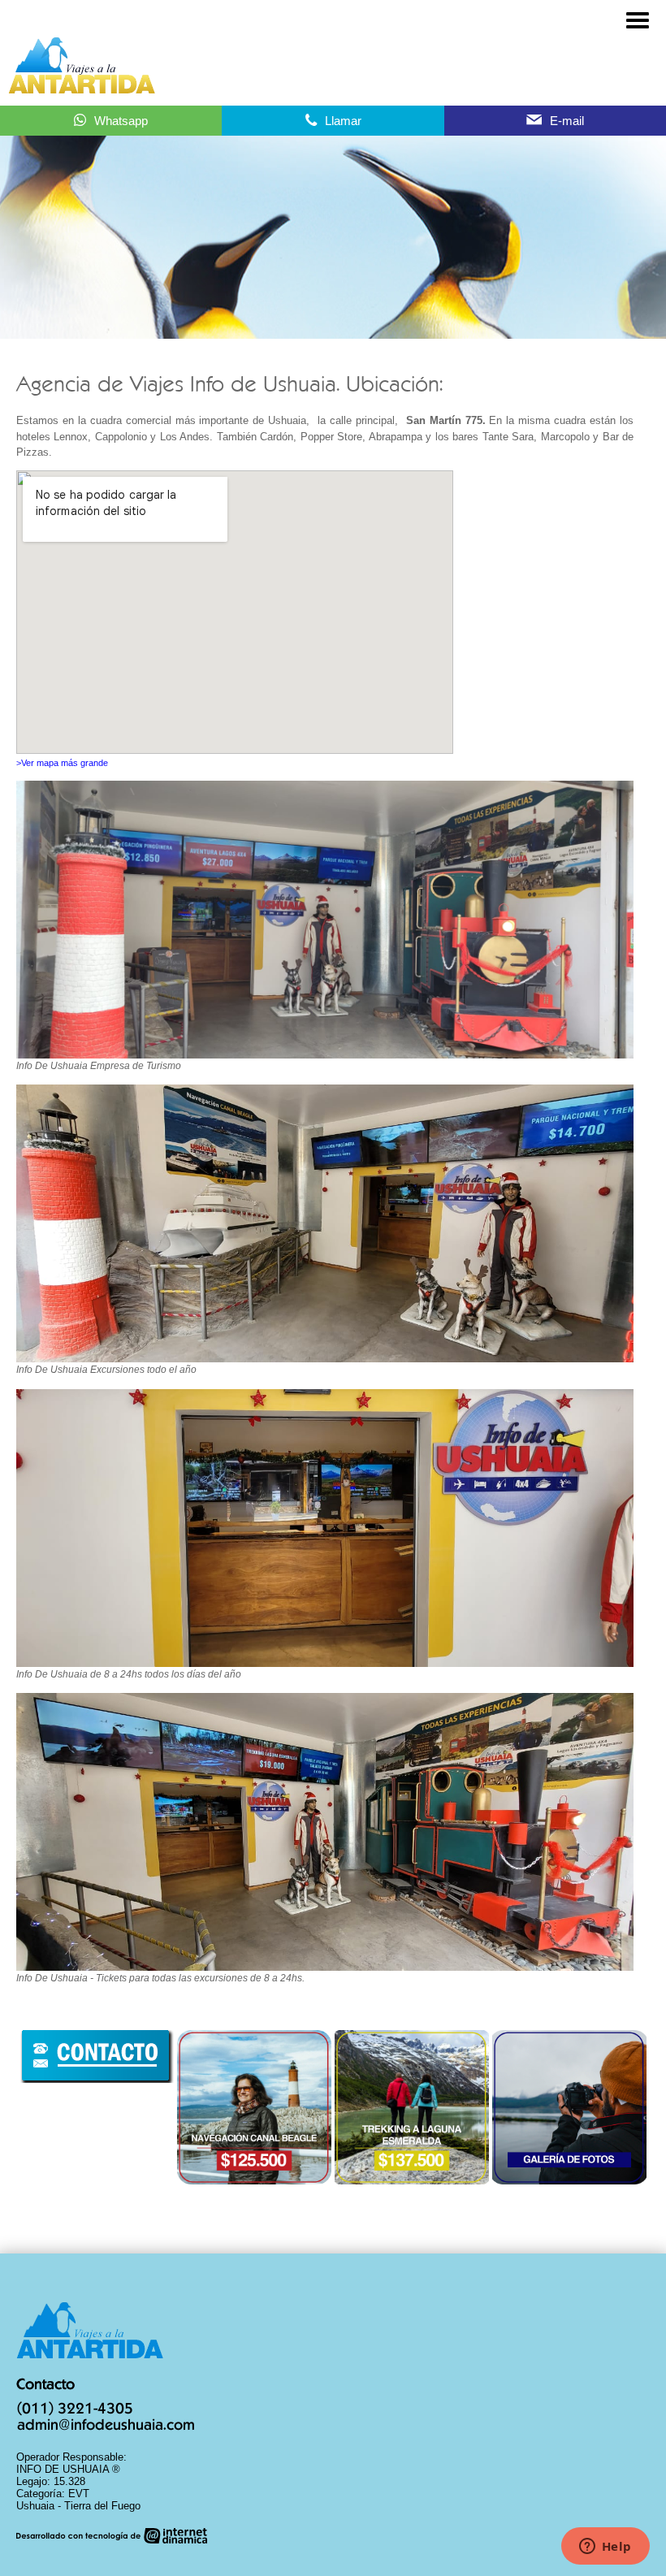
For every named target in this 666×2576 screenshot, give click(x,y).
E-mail (567, 121)
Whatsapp (121, 121)
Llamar (343, 121)
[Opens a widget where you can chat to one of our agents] (605, 2548)
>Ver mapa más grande (62, 763)
